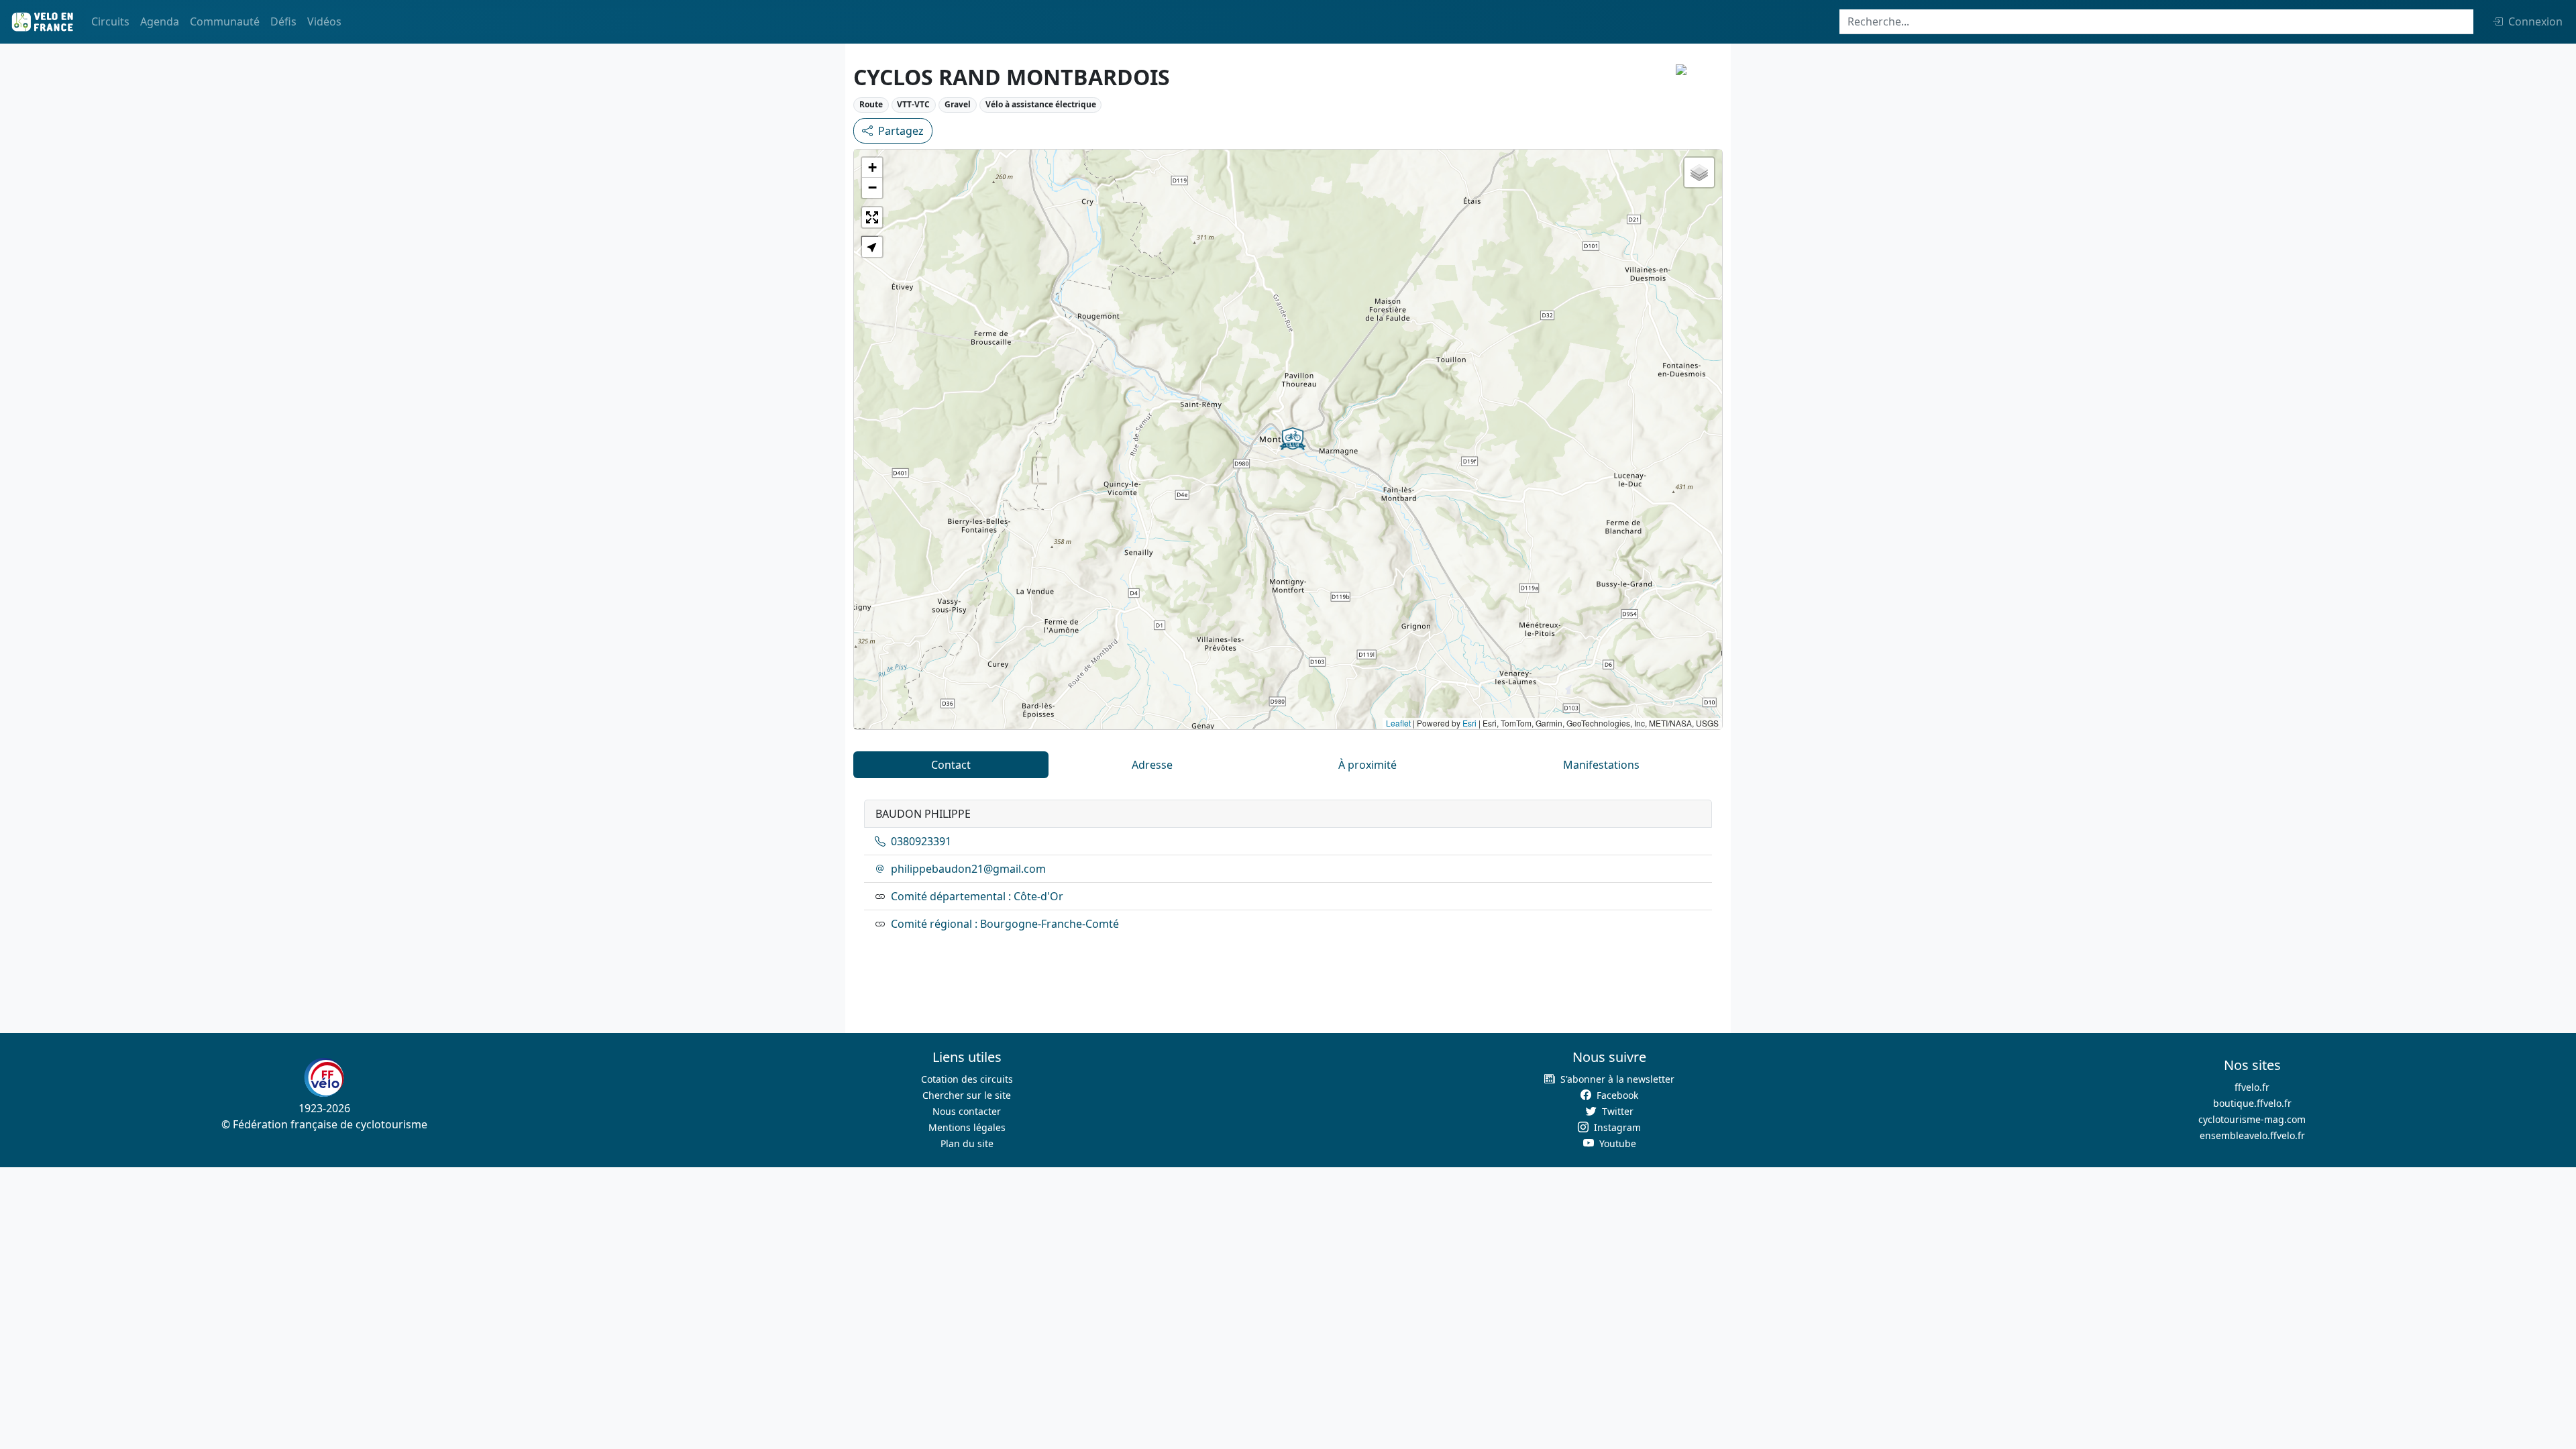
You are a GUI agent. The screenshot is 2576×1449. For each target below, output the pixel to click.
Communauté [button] (225, 21)
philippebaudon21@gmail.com (968, 869)
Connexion (2535, 21)
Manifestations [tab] (1601, 765)
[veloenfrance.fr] (42, 22)
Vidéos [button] (324, 21)
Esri (1469, 723)
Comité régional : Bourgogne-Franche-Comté (1005, 924)
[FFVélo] (324, 1077)
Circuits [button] (110, 21)
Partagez (901, 131)
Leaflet (1398, 723)
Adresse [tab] (1152, 765)
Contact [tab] (951, 765)
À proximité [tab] (1367, 765)
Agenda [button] (160, 21)
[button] (1293, 439)
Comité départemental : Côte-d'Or (977, 896)
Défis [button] (283, 21)
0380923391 (921, 841)
